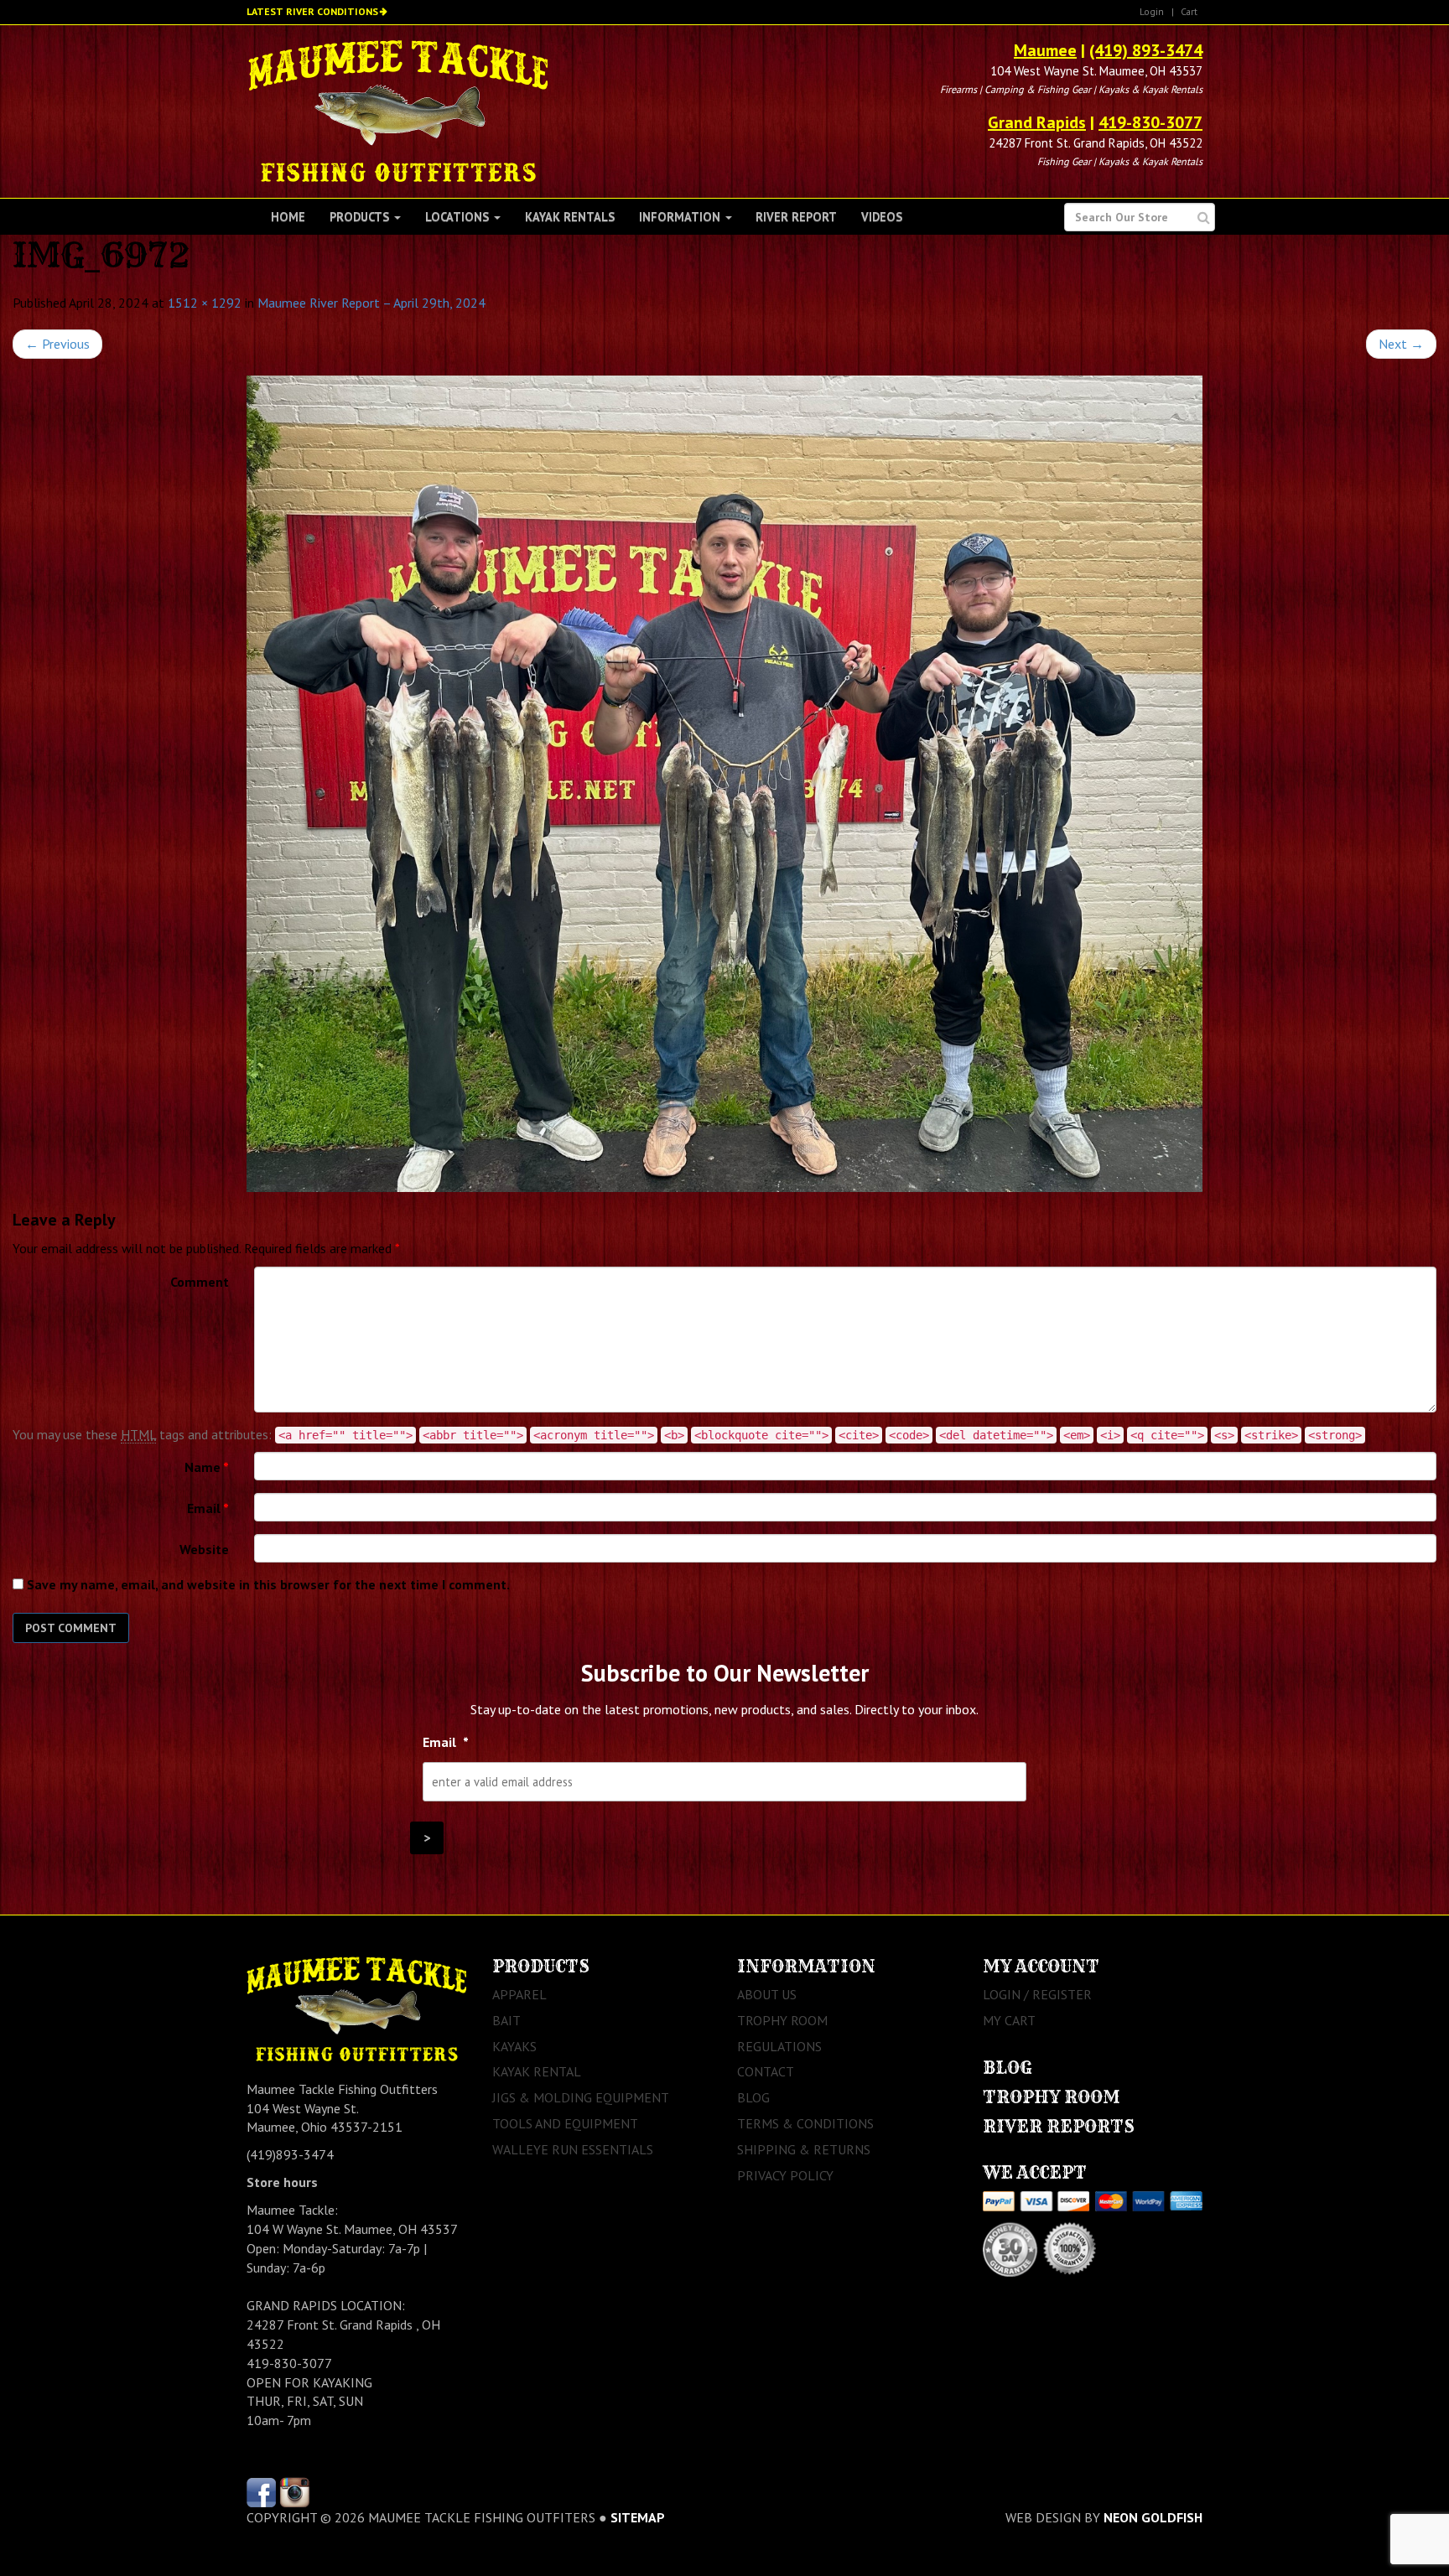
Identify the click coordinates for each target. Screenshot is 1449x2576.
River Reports (1059, 2126)
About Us (767, 1994)
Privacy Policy (785, 2175)
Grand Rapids (1037, 122)
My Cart (1009, 2020)
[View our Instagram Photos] (295, 2490)
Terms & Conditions (805, 2123)
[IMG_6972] (724, 784)
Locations (459, 217)
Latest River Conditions (312, 11)
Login (1152, 11)
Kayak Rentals (570, 217)
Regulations (779, 2046)
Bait (506, 2020)
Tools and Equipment (565, 2123)
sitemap (638, 2517)
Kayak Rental (537, 2071)
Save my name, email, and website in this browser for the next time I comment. (268, 1584)
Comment (200, 1282)
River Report (796, 217)
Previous (57, 344)
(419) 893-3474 (1146, 50)
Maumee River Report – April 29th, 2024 (371, 303)
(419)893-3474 (290, 2154)
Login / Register (1037, 1994)
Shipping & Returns (804, 2149)
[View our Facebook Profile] (261, 2490)
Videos (882, 217)
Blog (753, 2097)
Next (1401, 344)
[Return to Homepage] (398, 110)
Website (204, 1549)
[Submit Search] (1204, 218)
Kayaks (514, 2046)
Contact (766, 2071)
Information (681, 217)
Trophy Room (782, 2020)
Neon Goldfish (1153, 2517)
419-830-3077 (1150, 122)
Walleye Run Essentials (573, 2149)
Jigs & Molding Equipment (581, 2097)
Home (288, 217)
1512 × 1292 (205, 303)
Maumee (1045, 50)
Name (207, 1467)
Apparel (519, 1994)
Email (208, 1508)
